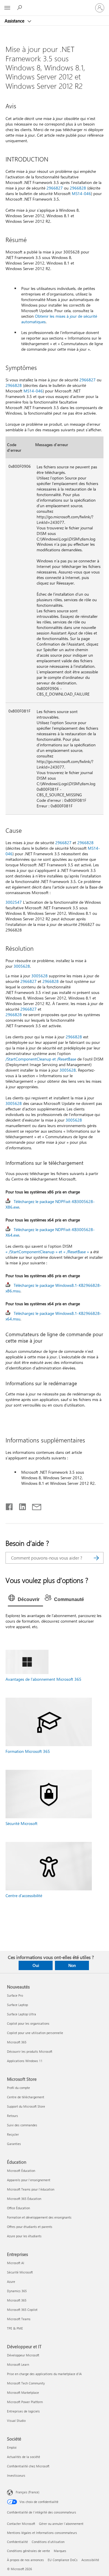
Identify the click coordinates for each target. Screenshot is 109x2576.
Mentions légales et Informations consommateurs (42, 2533)
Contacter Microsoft (21, 2524)
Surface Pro (15, 1995)
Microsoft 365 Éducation (24, 2199)
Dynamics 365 (17, 2291)
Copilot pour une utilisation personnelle (35, 2033)
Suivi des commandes (22, 2125)
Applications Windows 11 (25, 2061)
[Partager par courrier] (34, 1506)
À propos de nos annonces (25, 2560)
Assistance (15, 21)
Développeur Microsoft (23, 2355)
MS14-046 (81, 193)
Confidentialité (17, 2542)
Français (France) (27, 2492)
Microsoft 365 (17, 2042)
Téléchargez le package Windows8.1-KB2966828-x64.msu (53, 1316)
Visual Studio (16, 2421)
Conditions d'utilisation (48, 2542)
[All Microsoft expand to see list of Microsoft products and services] (7, 8)
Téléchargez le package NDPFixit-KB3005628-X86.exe (50, 1204)
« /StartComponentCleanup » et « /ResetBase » (47, 1252)
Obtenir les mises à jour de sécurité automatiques (59, 319)
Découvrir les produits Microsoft (30, 2051)
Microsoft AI (16, 2263)
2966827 (55, 188)
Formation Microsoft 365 (28, 1751)
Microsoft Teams (19, 2319)
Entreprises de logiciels (23, 2411)
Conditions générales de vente (28, 2551)
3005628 (22, 966)
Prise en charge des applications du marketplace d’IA (44, 2374)
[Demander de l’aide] (20, 8)
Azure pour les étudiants (24, 2236)
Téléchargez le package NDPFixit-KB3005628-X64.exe (50, 1232)
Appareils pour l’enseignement (29, 2180)
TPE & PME (15, 2328)
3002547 (14, 902)
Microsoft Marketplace (23, 2392)
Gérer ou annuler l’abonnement (61, 2524)
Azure (11, 2282)
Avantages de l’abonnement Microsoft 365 (43, 1679)
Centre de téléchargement (26, 2097)
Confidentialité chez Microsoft (28, 2466)
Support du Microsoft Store (26, 2106)
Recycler (13, 2134)
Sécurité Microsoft (22, 1823)
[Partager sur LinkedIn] (20, 1506)
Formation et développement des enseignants (39, 2217)
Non (72, 1965)
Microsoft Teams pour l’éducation (31, 2189)
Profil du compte (18, 2088)
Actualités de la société (24, 2457)
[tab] (25, 1600)
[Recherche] (96, 1558)
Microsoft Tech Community (26, 2383)
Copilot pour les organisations (28, 2023)
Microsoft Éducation (21, 2171)
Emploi (12, 2447)
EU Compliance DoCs (63, 2560)
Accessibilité (90, 2560)
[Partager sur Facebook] (10, 1506)
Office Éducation (18, 2208)
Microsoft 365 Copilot (22, 2310)
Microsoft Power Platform (25, 2402)
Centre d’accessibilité (24, 1896)
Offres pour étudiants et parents (30, 2227)
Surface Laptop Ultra (22, 2014)
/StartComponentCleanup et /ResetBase (41, 1059)
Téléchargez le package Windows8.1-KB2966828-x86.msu (53, 1288)
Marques (60, 2551)
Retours (12, 2116)
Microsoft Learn (18, 2364)
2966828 (78, 188)
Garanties (14, 2144)
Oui (36, 1965)
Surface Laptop (17, 2005)
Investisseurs (16, 2475)
